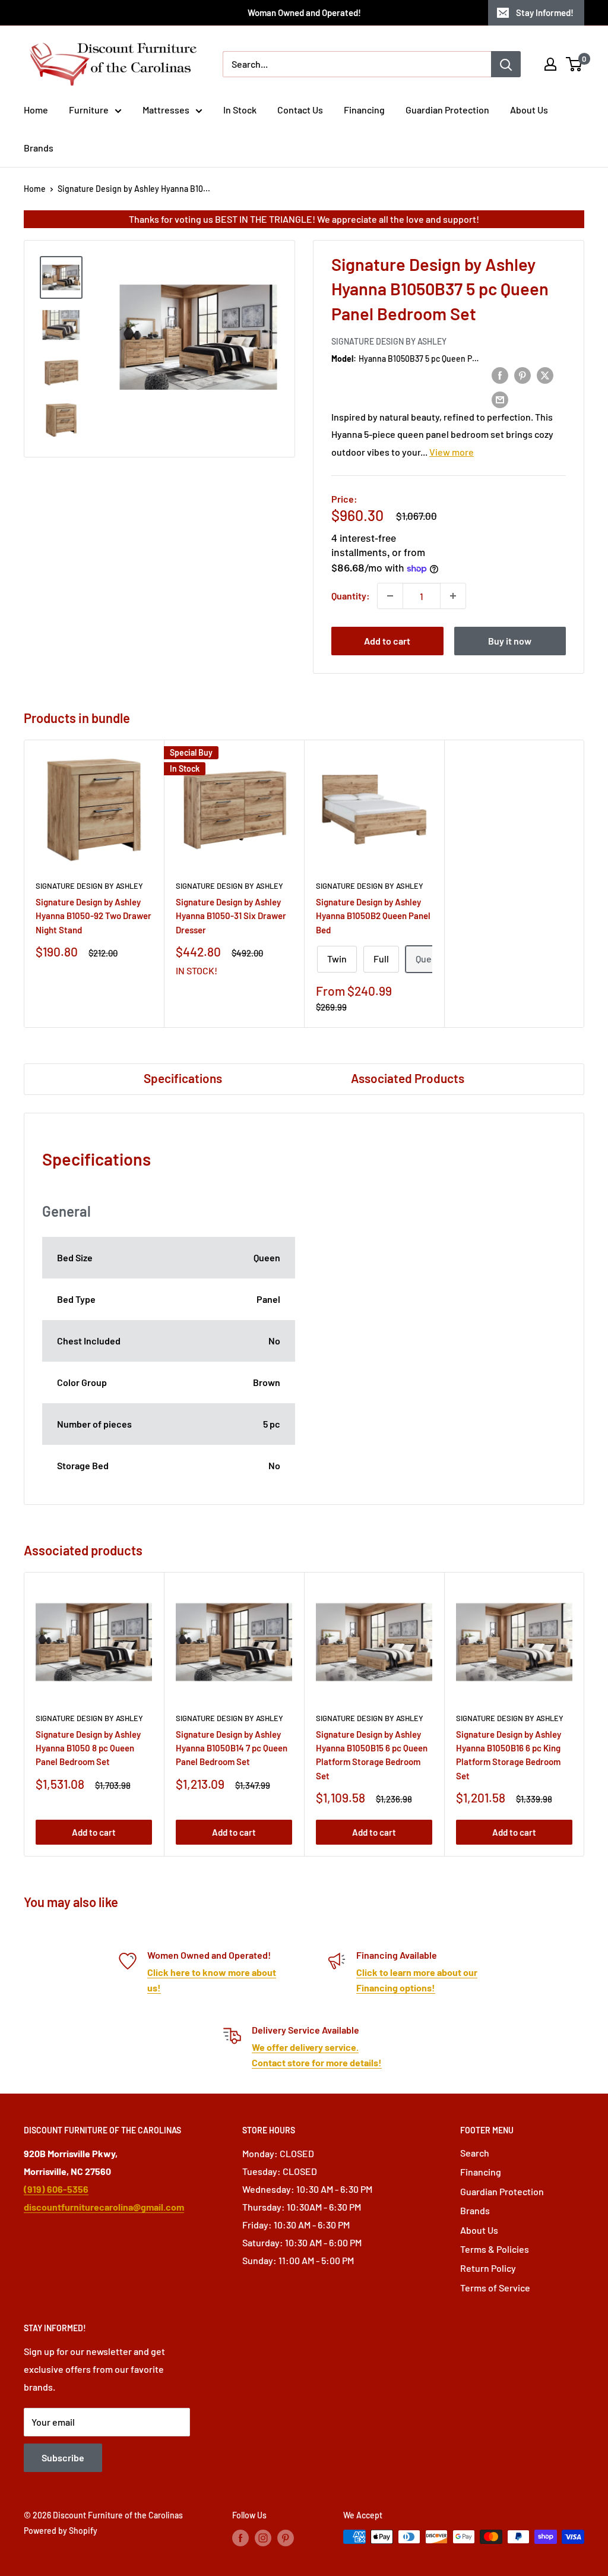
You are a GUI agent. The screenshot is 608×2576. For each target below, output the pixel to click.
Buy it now (510, 641)
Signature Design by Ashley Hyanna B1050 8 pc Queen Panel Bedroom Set (88, 1748)
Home (36, 110)
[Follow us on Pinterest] (286, 2538)
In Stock (240, 110)
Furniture (89, 110)
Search (475, 2153)
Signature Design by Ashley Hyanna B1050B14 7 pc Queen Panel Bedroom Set (232, 1748)
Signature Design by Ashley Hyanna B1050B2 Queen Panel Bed (373, 916)
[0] (574, 64)
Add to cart (387, 641)
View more (452, 452)
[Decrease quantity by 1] (390, 596)
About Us (529, 110)
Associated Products (408, 1078)
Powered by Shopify (61, 2531)
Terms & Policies (495, 2249)
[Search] (506, 64)
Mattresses (166, 110)
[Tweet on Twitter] (545, 375)
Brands (39, 148)
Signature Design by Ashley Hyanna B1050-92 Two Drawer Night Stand (94, 916)
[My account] (550, 64)
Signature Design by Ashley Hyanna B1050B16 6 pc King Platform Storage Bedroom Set (509, 1755)
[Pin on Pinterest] (522, 375)
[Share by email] (500, 399)
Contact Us (300, 110)
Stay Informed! (545, 12)
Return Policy (488, 2268)
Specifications (183, 1078)
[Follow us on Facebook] (240, 2538)
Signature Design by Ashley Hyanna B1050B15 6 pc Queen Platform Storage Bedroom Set (372, 1755)
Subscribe (63, 2457)
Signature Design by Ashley (389, 341)
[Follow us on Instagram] (263, 2538)
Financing (364, 110)
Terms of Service (495, 2288)
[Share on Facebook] (500, 375)
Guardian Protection (447, 110)
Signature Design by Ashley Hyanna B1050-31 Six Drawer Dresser (231, 916)
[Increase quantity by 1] (453, 596)
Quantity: (351, 596)
